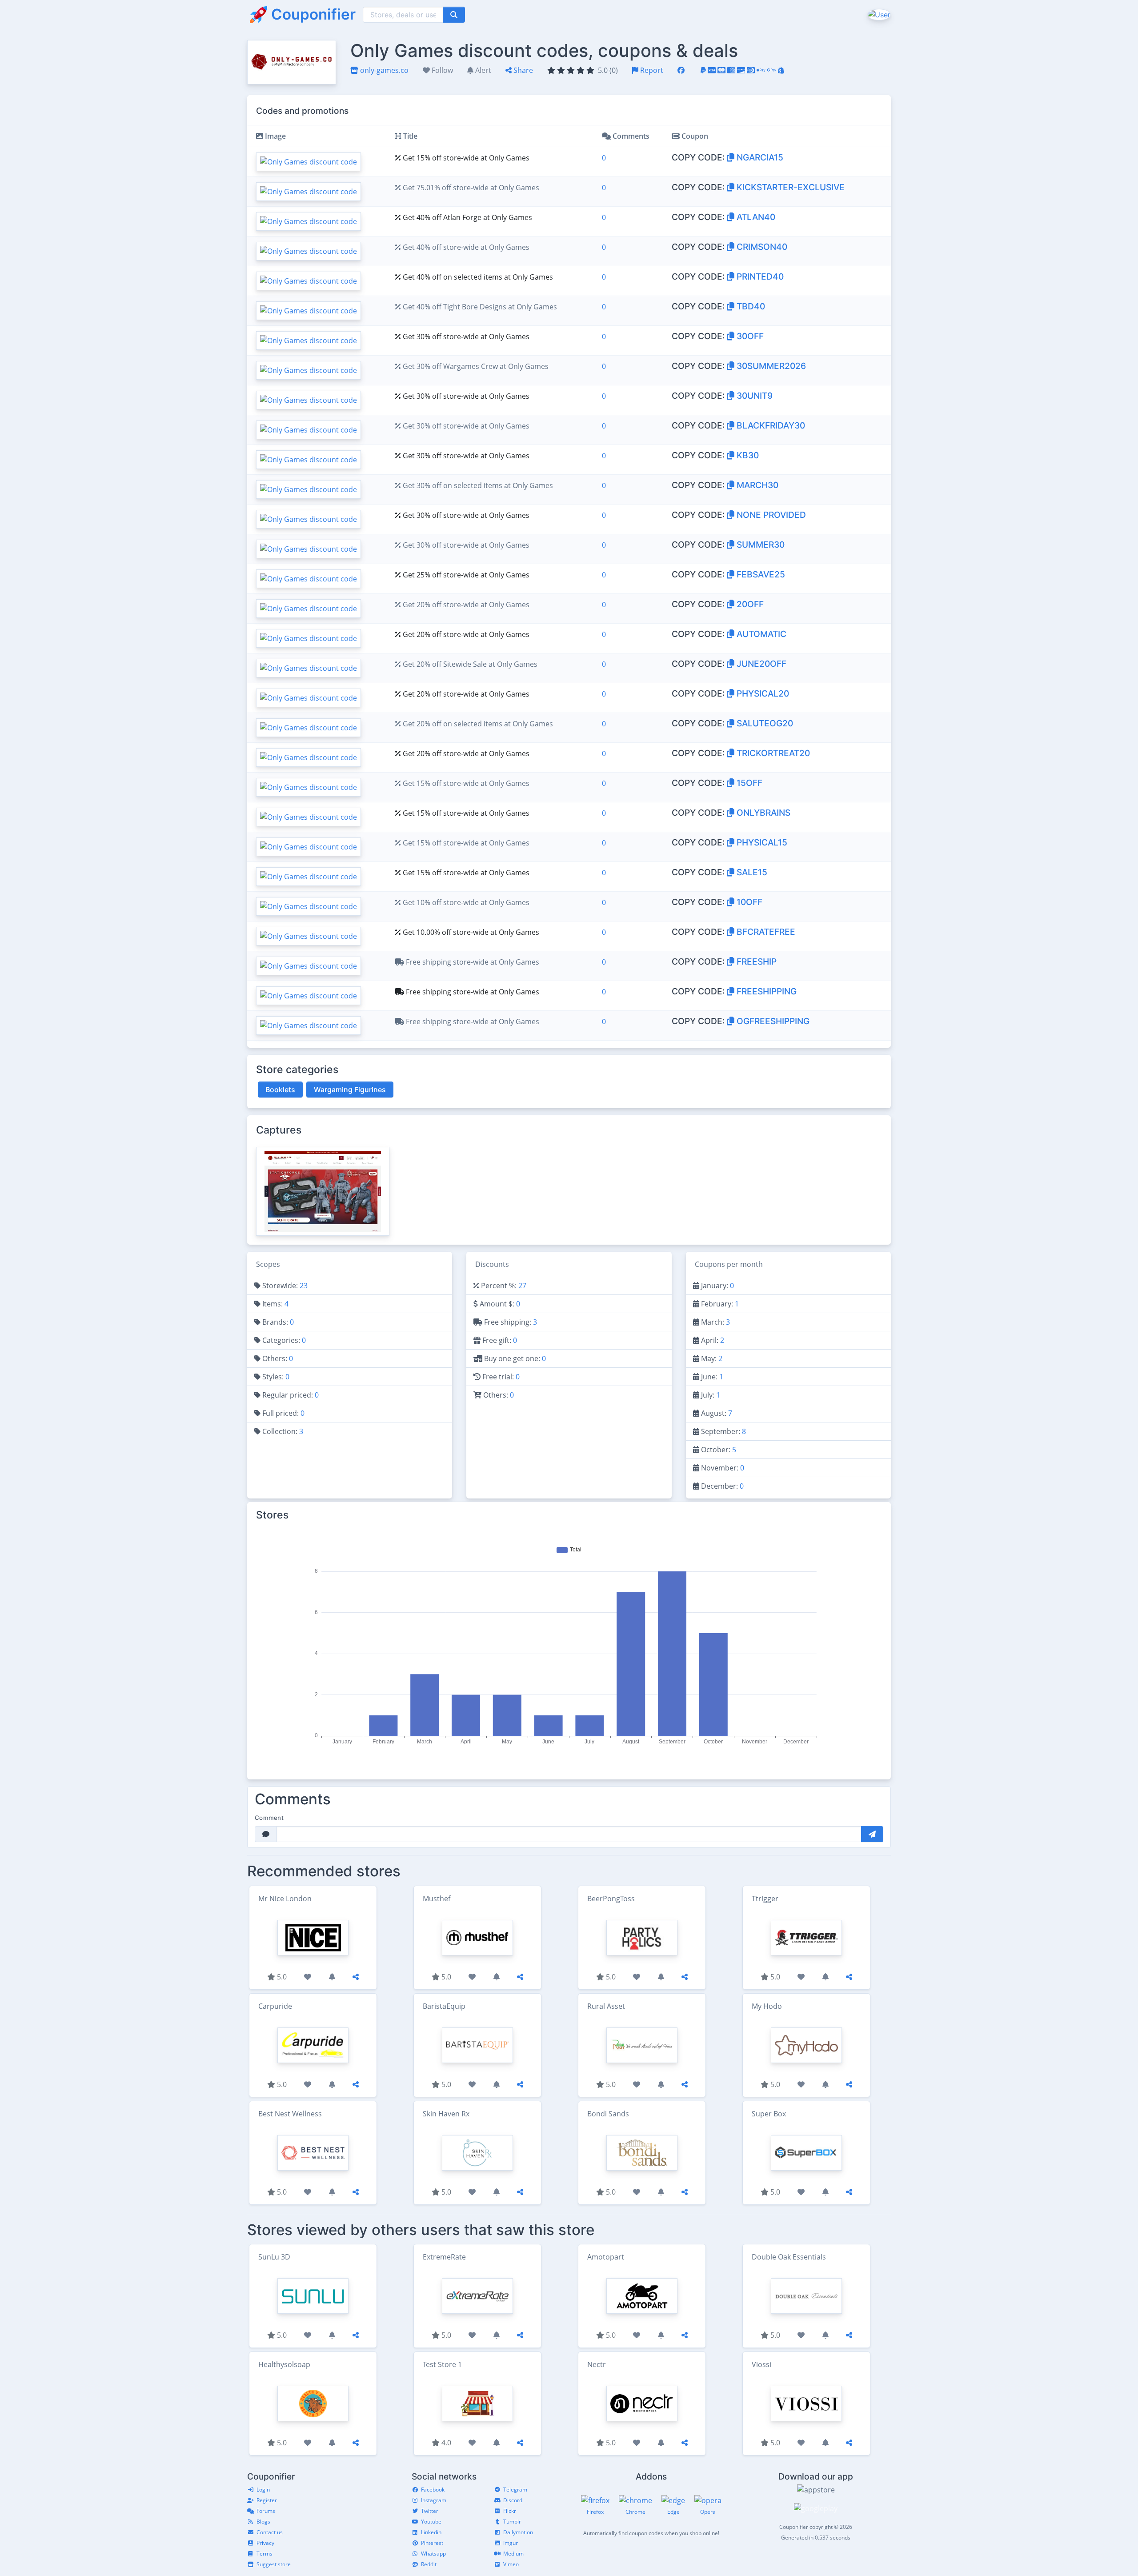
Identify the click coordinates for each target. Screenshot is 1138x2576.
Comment (269, 1818)
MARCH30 (756, 485)
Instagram (434, 2500)
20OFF (749, 604)
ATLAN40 (755, 217)
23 (304, 1286)
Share (522, 70)
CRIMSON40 (761, 247)
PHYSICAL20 (762, 693)
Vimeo (511, 2564)
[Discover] (741, 70)
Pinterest (432, 2543)
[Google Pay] (772, 70)
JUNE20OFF (760, 664)
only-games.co (383, 70)
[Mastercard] (721, 70)
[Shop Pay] (781, 70)
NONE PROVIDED (770, 515)
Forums (266, 2511)
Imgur (511, 2543)
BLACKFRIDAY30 (770, 425)
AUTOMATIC (760, 634)
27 (522, 1286)
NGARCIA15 (759, 157)
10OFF (748, 902)
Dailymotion (518, 2532)
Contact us (270, 2532)
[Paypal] (703, 70)
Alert (482, 70)
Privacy (265, 2543)
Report (651, 70)
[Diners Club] (751, 70)
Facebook (433, 2490)
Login (263, 2490)
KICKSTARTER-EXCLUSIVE (789, 187)
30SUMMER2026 (770, 366)
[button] (878, 14)
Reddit (429, 2564)
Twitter (430, 2511)
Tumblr (512, 2522)
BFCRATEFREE (765, 932)
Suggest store (274, 2564)
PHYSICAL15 (761, 842)
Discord (513, 2500)
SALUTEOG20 (764, 723)
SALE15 (751, 872)
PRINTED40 (759, 276)
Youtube (431, 2522)
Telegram (515, 2490)
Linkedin (431, 2532)
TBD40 (750, 306)
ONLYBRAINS (762, 813)
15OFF (748, 783)
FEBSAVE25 (760, 574)
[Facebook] (681, 70)
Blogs (263, 2522)
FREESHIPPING (765, 991)
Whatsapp (433, 2554)
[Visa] (712, 70)
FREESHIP (755, 961)
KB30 (747, 455)
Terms (264, 2554)
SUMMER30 (759, 545)
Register (267, 2500)
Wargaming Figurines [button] (350, 1090)
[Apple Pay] (761, 70)
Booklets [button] (280, 1090)
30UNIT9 (753, 396)
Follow (441, 70)
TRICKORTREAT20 (772, 753)
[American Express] (731, 70)
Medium (513, 2554)
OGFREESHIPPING (772, 1021)
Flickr (510, 2511)
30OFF (749, 336)
